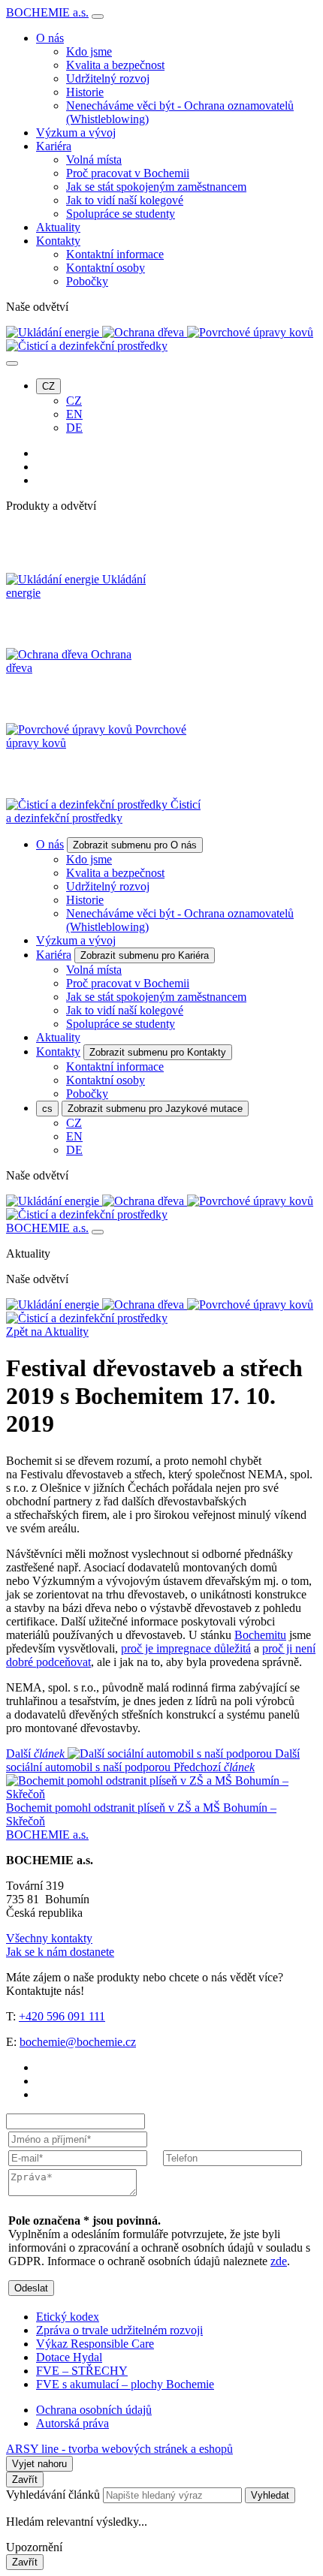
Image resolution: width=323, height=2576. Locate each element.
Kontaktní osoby (106, 268)
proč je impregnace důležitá (186, 1648)
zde (279, 2261)
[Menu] (98, 17)
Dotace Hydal (69, 2357)
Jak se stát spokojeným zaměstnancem (156, 187)
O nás (50, 38)
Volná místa (94, 160)
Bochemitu (260, 1635)
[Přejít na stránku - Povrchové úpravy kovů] (250, 1305)
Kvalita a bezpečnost (115, 65)
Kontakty (58, 241)
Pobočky (87, 281)
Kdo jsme (89, 51)
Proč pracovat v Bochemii (128, 173)
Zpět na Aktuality (47, 1332)
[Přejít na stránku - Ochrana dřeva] (145, 1305)
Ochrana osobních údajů (94, 2410)
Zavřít (25, 2480)
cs (47, 1109)
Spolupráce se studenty (121, 214)
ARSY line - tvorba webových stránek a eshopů (119, 2449)
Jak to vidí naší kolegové (125, 200)
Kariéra (54, 146)
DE (74, 428)
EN (74, 414)
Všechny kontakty (49, 1938)
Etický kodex (68, 2317)
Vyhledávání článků (54, 2495)
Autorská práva (72, 2423)
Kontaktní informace (115, 254)
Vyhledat (270, 2495)
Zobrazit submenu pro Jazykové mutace (155, 1109)
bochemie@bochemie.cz (78, 2042)
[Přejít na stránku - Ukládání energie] (54, 1305)
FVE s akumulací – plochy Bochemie (125, 2384)
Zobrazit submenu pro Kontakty (158, 1052)
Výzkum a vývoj (76, 133)
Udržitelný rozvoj (108, 78)
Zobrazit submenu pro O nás (135, 845)
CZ (48, 386)
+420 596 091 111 (62, 2016)
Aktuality (58, 227)
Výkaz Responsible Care (95, 2344)
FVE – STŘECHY (82, 2371)
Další (153, 1760)
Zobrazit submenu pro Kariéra (145, 955)
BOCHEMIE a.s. (47, 12)
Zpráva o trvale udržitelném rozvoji (119, 2330)
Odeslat (31, 2288)
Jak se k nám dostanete (60, 1952)
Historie (85, 92)
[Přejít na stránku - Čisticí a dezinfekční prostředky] (87, 1318)
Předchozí (141, 1794)
